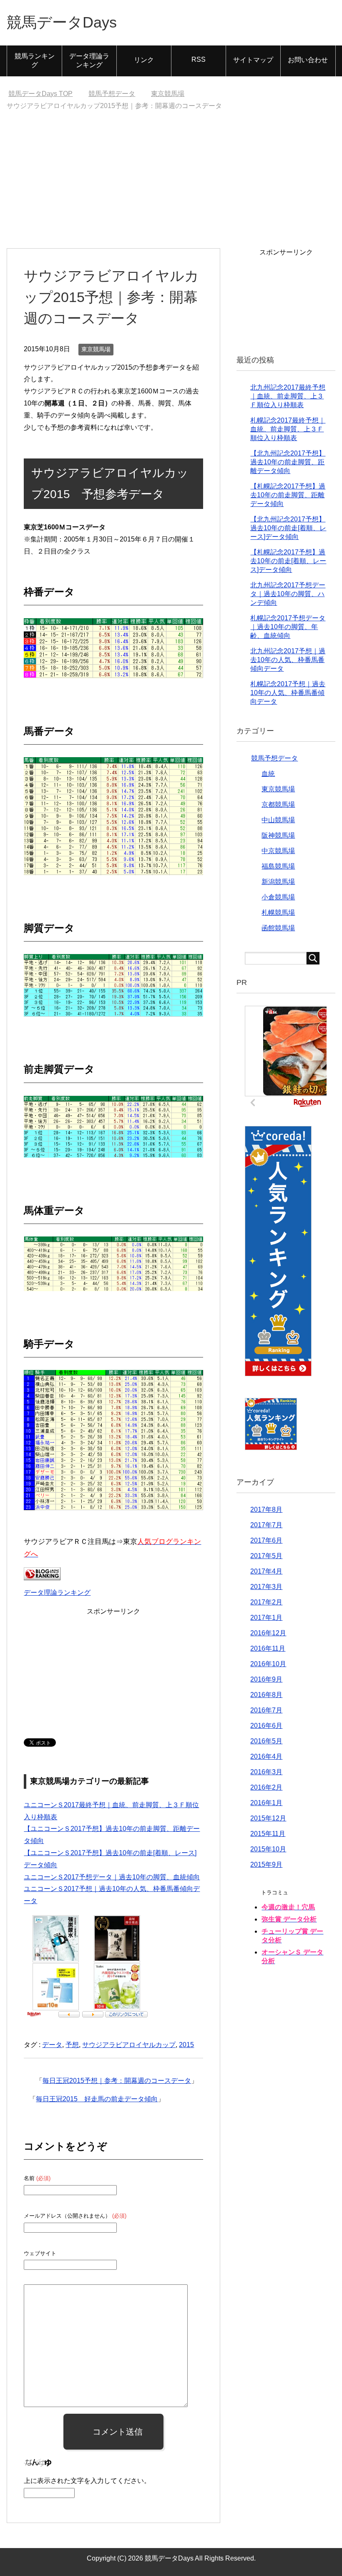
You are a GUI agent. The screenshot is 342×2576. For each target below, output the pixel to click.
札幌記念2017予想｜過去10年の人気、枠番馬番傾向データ (288, 693)
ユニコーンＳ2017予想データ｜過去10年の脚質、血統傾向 (112, 1877)
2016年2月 (266, 1787)
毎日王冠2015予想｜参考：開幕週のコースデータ (117, 2081)
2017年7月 (266, 1525)
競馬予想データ (274, 758)
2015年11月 (268, 1834)
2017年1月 (266, 1618)
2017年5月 (266, 1556)
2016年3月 (266, 1772)
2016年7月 (266, 1710)
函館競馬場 (278, 928)
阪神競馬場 (278, 835)
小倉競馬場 (278, 897)
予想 (72, 2045)
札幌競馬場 (278, 913)
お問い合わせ (308, 60)
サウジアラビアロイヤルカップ (129, 2045)
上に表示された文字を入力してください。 (87, 2481)
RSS (199, 59)
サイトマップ (253, 60)
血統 (268, 774)
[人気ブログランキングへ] (42, 1574)
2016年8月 (266, 1695)
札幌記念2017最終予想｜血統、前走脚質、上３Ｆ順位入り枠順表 (288, 429)
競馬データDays (62, 22)
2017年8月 (266, 1510)
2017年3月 (266, 1587)
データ (52, 2045)
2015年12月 (268, 1818)
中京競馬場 (278, 851)
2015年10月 (268, 1849)
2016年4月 (266, 1756)
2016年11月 (268, 1648)
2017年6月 (266, 1540)
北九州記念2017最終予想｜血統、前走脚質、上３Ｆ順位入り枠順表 (288, 396)
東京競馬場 (96, 349)
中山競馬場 (278, 820)
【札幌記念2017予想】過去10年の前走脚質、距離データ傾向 (288, 495)
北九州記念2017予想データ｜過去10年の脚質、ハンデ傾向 (288, 594)
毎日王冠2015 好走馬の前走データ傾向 (97, 2099)
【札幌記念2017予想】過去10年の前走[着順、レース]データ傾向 (288, 561)
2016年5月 (266, 1741)
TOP (40, 94)
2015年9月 (266, 1865)
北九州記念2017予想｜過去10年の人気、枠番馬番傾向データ (288, 660)
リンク (144, 60)
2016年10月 (268, 1664)
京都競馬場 (278, 805)
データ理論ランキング (89, 60)
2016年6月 (266, 1726)
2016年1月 (266, 1803)
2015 (186, 2045)
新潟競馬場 (278, 882)
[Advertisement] (171, 186)
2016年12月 (268, 1633)
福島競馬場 (278, 866)
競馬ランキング (35, 60)
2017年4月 (266, 1571)
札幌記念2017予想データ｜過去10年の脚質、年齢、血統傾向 (288, 627)
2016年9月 (266, 1679)
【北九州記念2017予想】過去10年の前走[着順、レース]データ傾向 (288, 528)
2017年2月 (266, 1602)
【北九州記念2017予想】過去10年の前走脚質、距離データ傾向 (288, 462)
